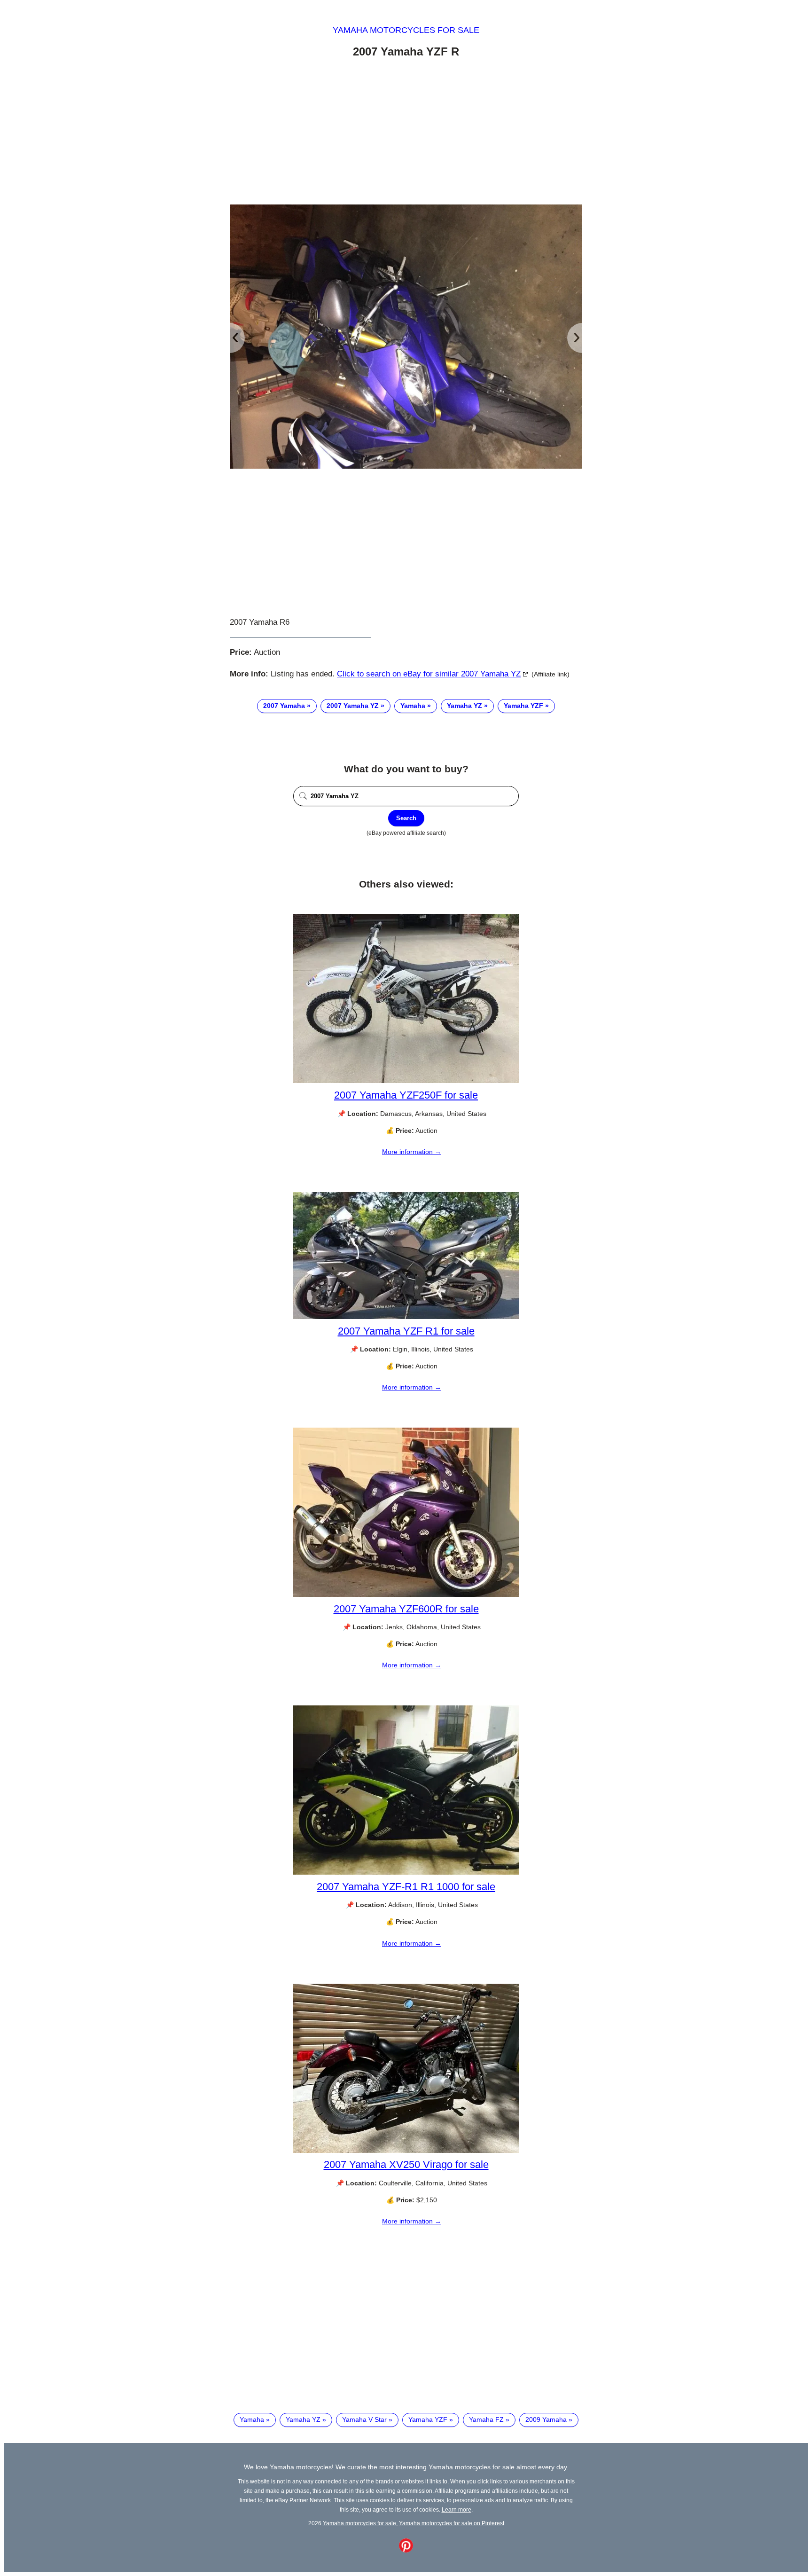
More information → (412, 1152)
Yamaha (413, 706)
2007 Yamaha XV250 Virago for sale (406, 2164)
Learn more (457, 2509)
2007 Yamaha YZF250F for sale (406, 1095)
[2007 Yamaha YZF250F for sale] (406, 1081)
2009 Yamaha (546, 2419)
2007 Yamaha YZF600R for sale (406, 1609)
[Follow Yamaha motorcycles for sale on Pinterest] (406, 2550)
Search (406, 818)
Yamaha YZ (465, 706)
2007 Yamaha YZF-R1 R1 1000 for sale (406, 1887)
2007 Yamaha (284, 706)
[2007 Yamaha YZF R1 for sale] (406, 1317)
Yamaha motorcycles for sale (406, 30)
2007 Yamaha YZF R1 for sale (406, 1331)
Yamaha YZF (523, 706)
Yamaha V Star (364, 2419)
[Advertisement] (406, 133)
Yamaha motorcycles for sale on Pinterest (452, 2523)
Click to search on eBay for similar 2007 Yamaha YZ (429, 674)
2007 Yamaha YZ (353, 706)
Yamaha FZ (486, 2419)
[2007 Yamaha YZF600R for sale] (406, 1594)
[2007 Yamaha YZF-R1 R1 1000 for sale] (406, 1872)
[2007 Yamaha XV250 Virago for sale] (406, 2151)
